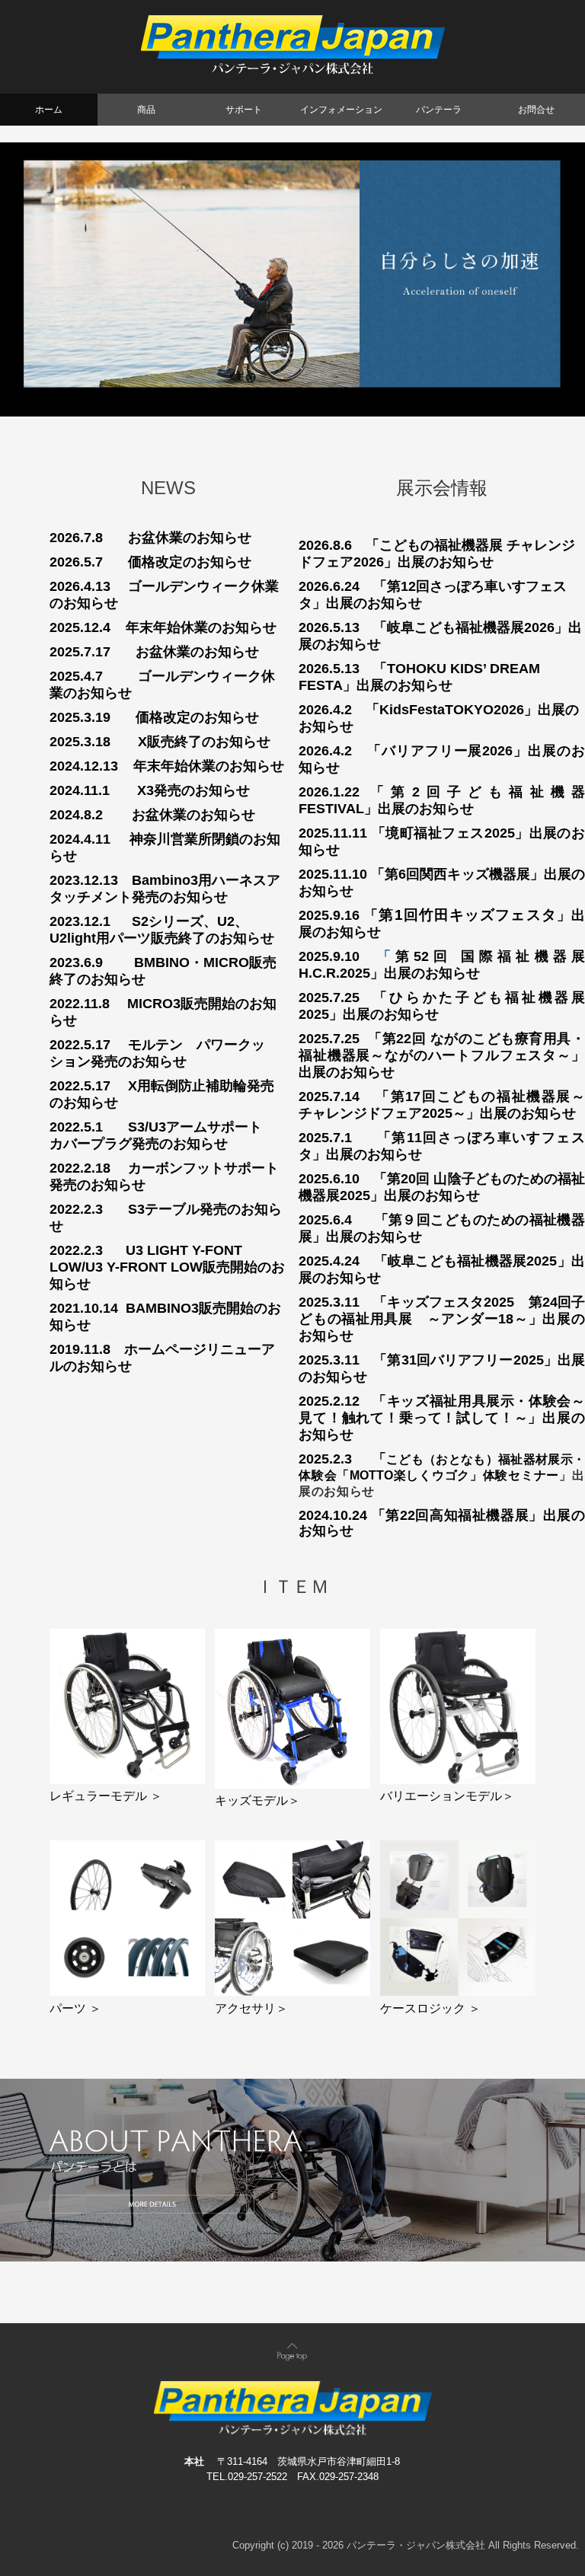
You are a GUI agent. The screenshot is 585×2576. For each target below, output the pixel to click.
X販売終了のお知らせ (204, 742)
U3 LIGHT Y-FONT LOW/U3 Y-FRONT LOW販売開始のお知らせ (167, 1267)
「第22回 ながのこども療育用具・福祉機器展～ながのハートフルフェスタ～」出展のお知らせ (442, 1055)
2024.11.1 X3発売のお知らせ (150, 790)
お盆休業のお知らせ (190, 538)
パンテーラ (439, 110)
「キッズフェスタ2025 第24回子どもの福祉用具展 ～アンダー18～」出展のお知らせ (442, 1319)
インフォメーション (341, 110)
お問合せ (536, 110)
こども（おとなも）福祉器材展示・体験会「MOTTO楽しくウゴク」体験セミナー (442, 1475)
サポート (244, 110)
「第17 (398, 1096)
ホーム (49, 110)
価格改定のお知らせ (190, 562)
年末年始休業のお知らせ (201, 627)
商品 (146, 110)
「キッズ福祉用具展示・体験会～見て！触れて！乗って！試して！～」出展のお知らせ (442, 1418)
